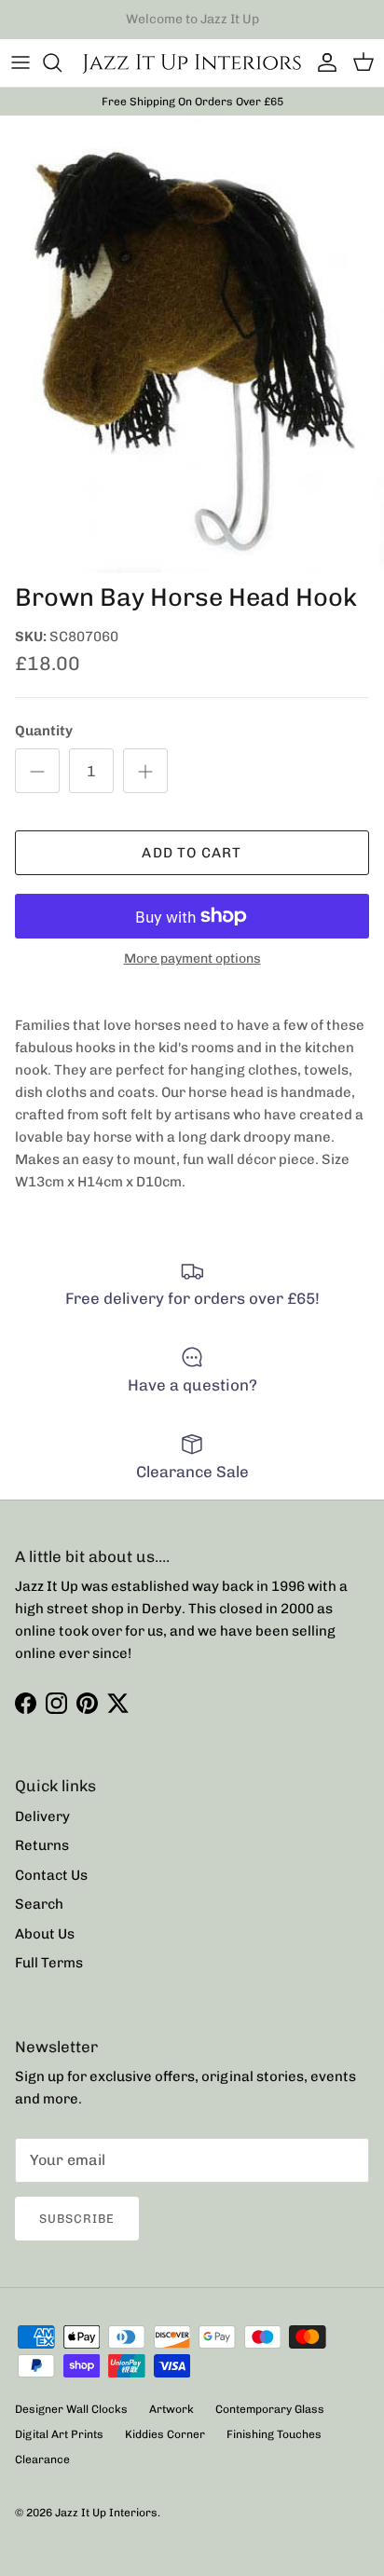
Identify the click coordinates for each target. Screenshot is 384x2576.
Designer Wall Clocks (71, 2409)
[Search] (62, 62)
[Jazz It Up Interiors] (192, 63)
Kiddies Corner (165, 2434)
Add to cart (192, 853)
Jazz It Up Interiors (106, 2513)
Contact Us (51, 1875)
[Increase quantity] (145, 771)
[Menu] (21, 62)
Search (39, 1904)
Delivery (42, 1816)
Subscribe (77, 2219)
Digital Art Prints (59, 2434)
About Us (45, 1934)
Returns (42, 1845)
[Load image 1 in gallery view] (192, 344)
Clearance (42, 2460)
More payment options (192, 959)
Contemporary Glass (270, 2409)
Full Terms (49, 1963)
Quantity (44, 731)
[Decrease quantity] (37, 771)
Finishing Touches (274, 2434)
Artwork (171, 2409)
